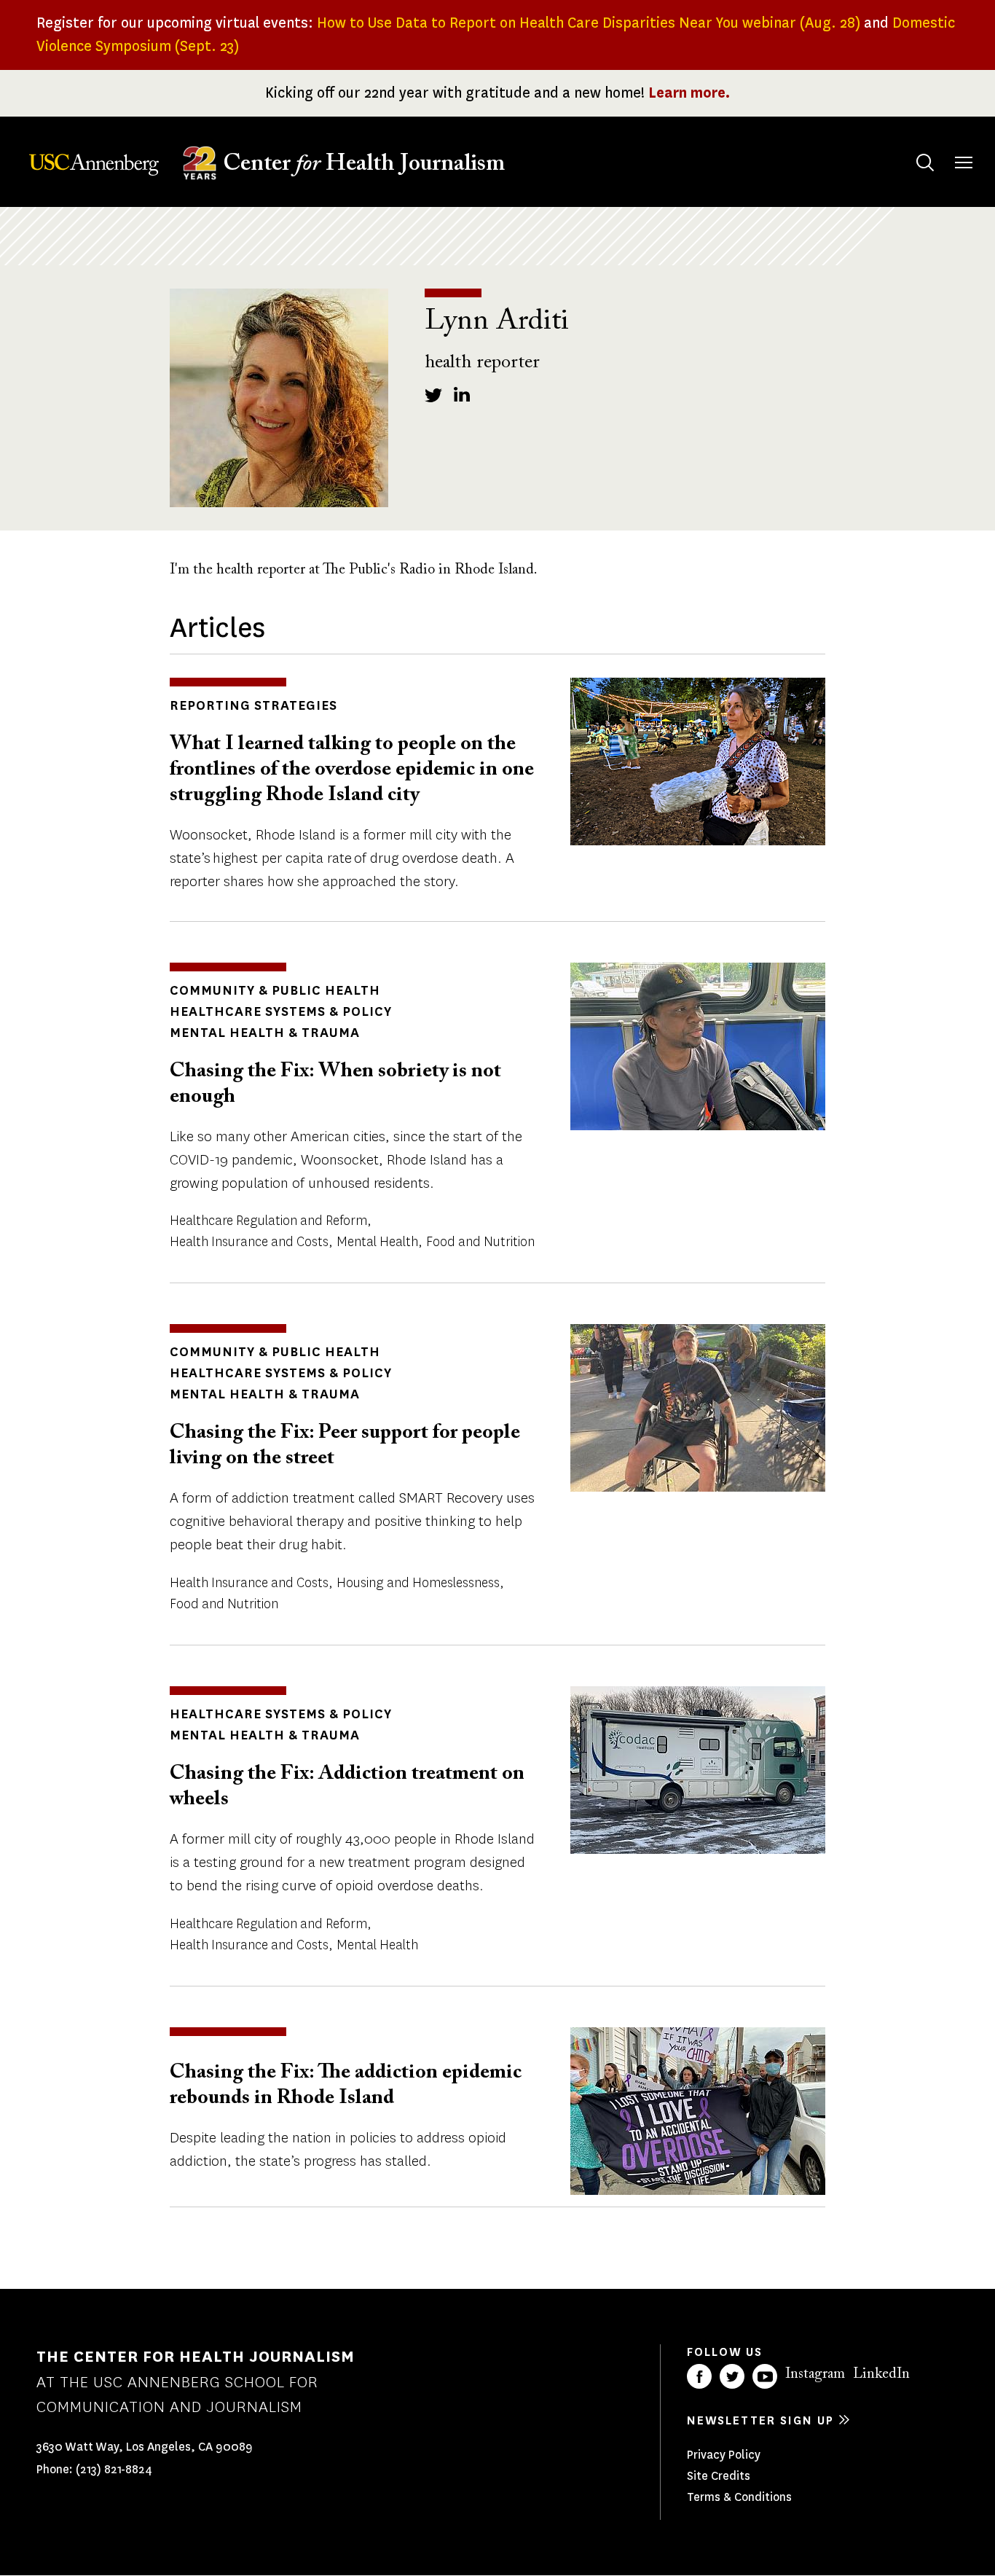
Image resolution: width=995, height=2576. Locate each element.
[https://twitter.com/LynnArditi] (433, 394)
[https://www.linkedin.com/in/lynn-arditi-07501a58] (463, 394)
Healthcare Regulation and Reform (268, 1221)
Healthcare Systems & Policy (281, 1011)
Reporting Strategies (253, 705)
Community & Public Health (275, 990)
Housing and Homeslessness (418, 1583)
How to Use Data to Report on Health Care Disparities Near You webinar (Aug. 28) (589, 23)
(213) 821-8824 (114, 2469)
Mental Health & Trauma (265, 1033)
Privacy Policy (724, 2455)
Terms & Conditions (739, 2497)
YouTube (765, 2376)
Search (925, 163)
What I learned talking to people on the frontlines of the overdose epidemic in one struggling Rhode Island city (352, 770)
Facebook (699, 2376)
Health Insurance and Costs (249, 1242)
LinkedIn (881, 2374)
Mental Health (377, 1242)
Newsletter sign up (760, 2420)
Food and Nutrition (480, 1242)
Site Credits (719, 2476)
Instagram (815, 2374)
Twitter (732, 2376)
